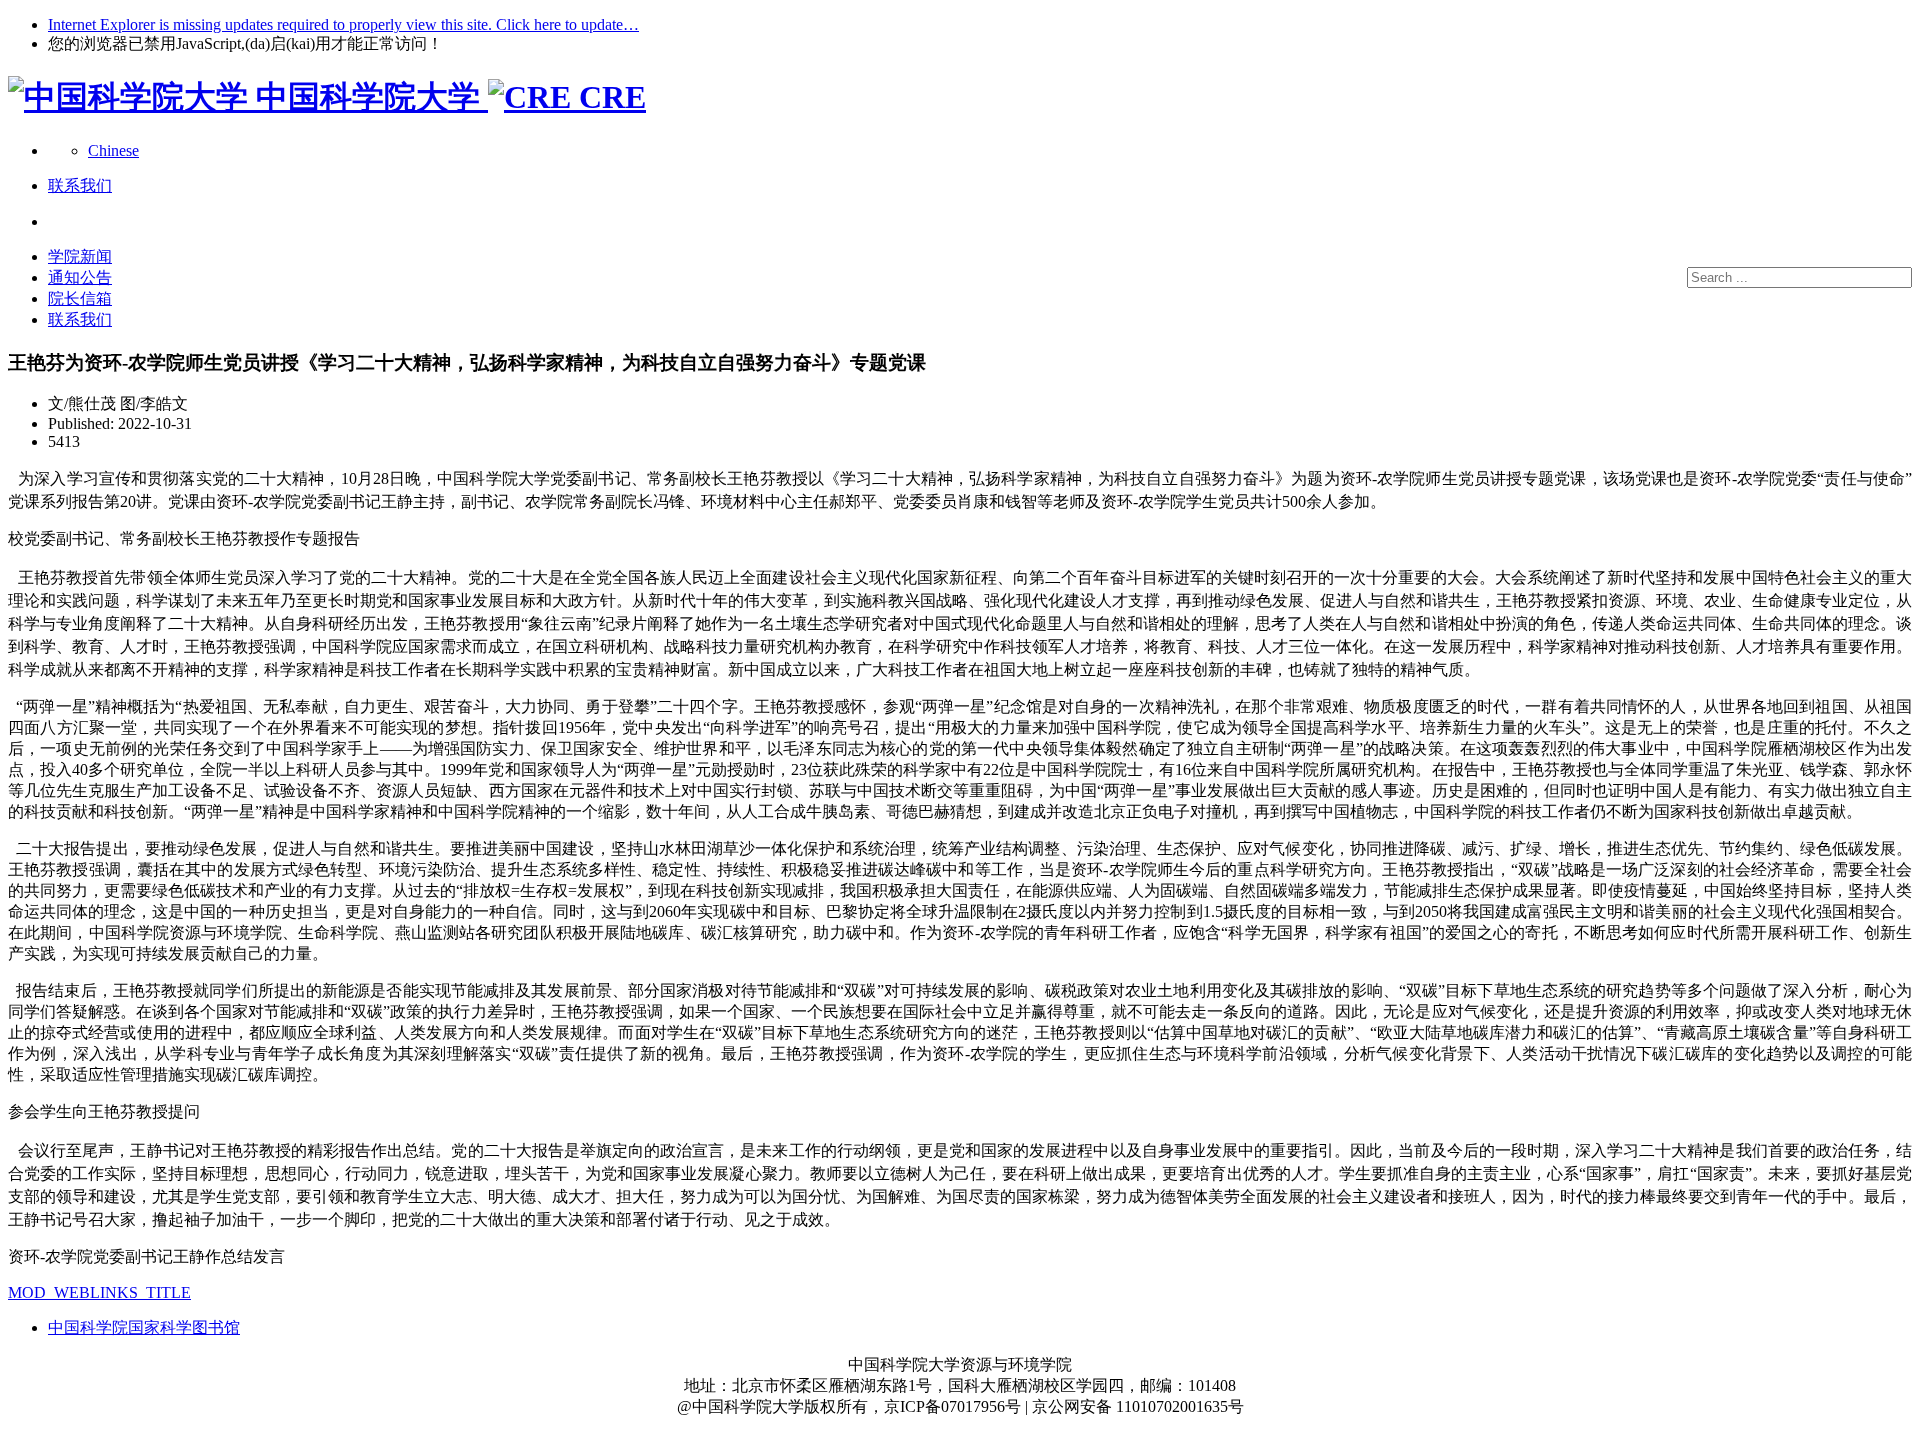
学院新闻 (80, 256)
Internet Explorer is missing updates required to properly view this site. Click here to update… (343, 24)
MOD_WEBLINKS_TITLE (99, 1292)
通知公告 (80, 277)
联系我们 (80, 319)
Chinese (113, 150)
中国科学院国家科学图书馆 (144, 1327)
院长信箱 (80, 298)
